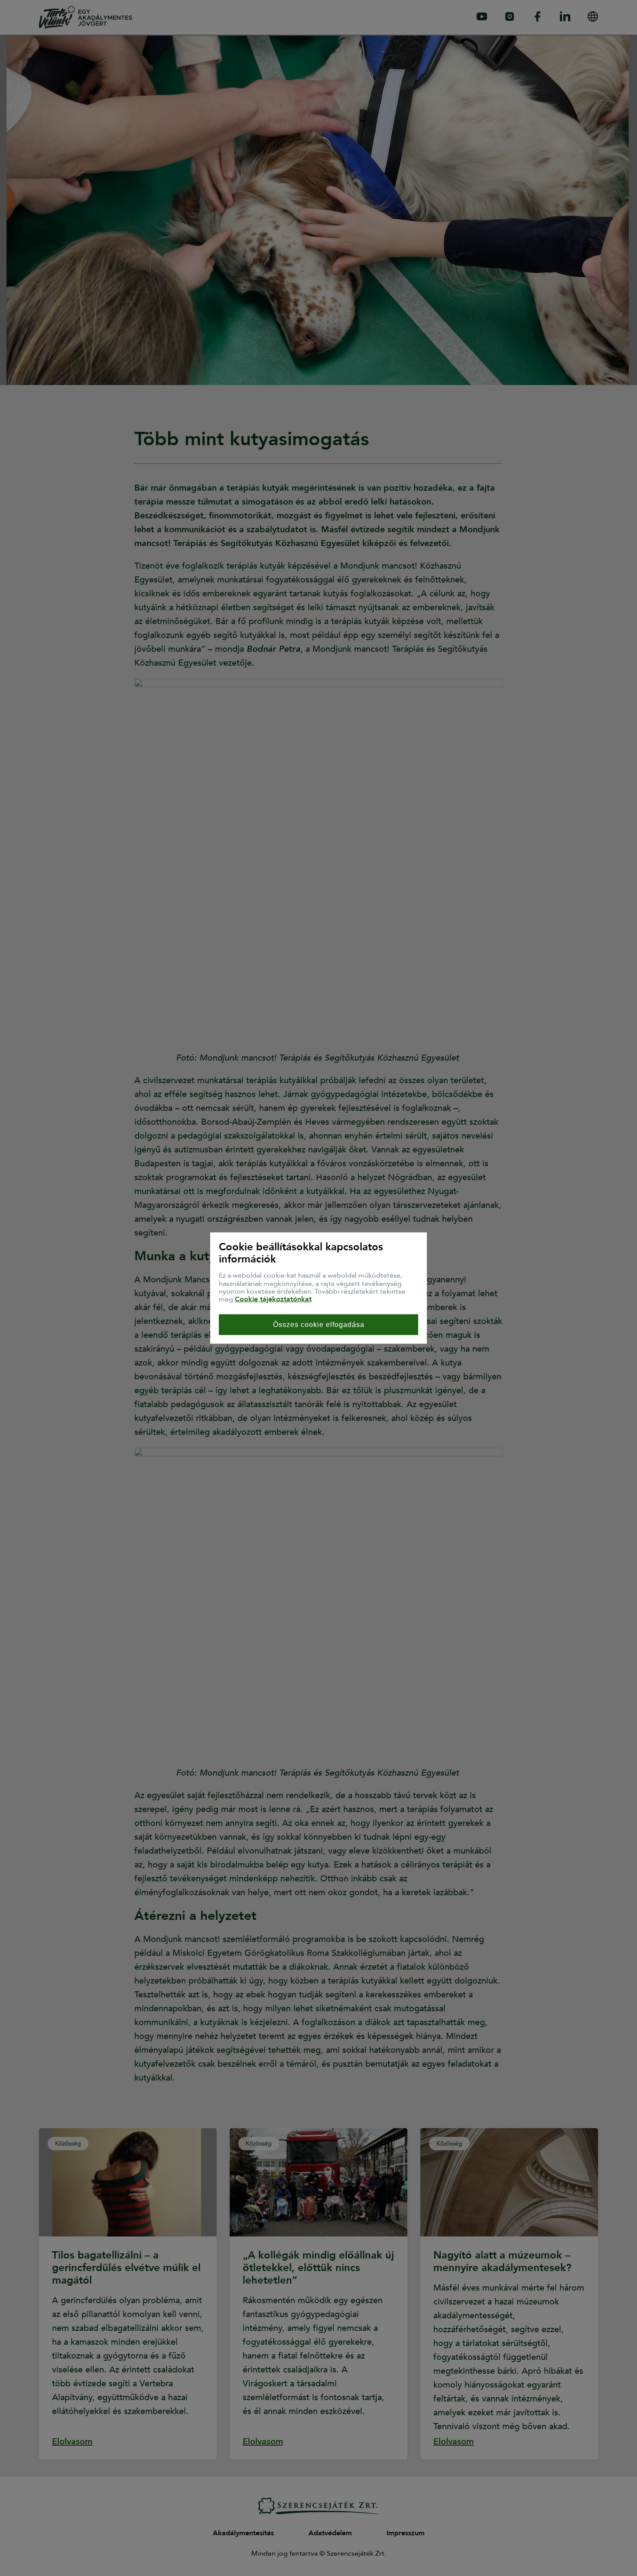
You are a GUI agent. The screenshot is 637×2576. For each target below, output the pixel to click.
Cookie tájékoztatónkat (273, 1299)
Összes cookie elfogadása (319, 1324)
